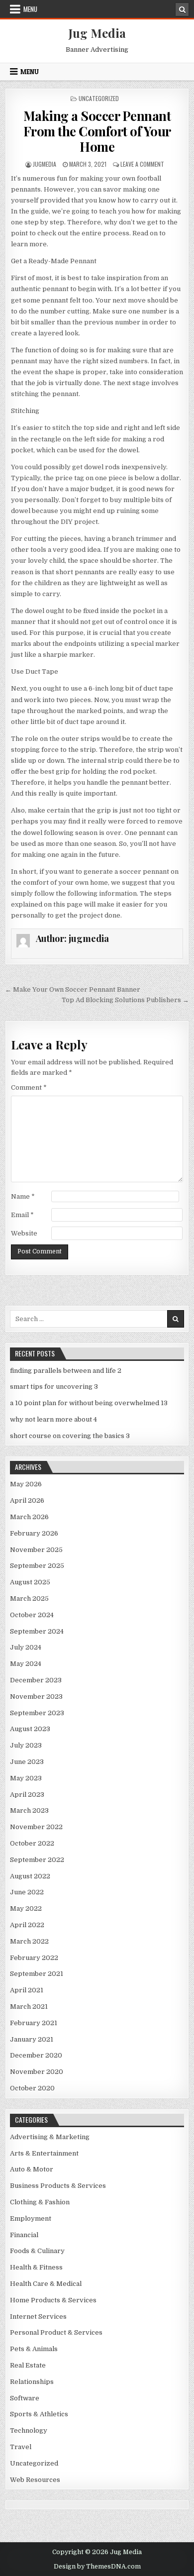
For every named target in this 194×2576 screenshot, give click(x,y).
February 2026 (34, 1533)
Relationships (32, 2382)
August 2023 (30, 1729)
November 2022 (36, 1827)
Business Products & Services (58, 2186)
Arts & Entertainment (44, 2153)
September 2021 (37, 1974)
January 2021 (32, 2039)
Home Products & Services (53, 2300)
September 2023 (37, 1713)
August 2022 (30, 1876)
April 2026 (27, 1500)
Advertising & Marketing (50, 2137)
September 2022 (37, 1860)
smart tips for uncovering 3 (54, 1387)
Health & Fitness (36, 2267)
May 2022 (26, 1908)
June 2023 (27, 1762)
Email (22, 1215)
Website (24, 1233)
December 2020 (36, 2055)
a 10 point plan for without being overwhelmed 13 (89, 1403)
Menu (30, 9)
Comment (29, 1087)
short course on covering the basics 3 (70, 1436)
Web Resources (35, 2480)
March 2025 (29, 1598)
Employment (31, 2218)
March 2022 (29, 1941)
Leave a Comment (142, 164)
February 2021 (34, 2023)
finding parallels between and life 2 (66, 1371)
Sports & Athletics (39, 2414)
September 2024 (37, 1631)
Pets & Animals (34, 2349)
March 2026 (29, 1517)
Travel (21, 2447)
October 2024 (32, 1615)
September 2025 (37, 1566)
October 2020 (32, 2088)
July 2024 (26, 1647)
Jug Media (97, 33)
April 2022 (27, 1925)
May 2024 (26, 1664)
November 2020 (37, 2072)
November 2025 (36, 1550)
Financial (24, 2235)
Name (23, 1196)
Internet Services (38, 2317)
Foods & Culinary (37, 2251)
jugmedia (45, 164)
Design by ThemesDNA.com (97, 2567)
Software (25, 2398)
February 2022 (34, 1958)
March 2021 (29, 2007)
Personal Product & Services (56, 2332)
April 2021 (27, 1990)
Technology (29, 2430)
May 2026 (26, 1484)
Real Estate (28, 2365)
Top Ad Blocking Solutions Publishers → (125, 1000)
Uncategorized (99, 98)
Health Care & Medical (46, 2284)
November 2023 (36, 1697)
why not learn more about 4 (53, 1419)
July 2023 (26, 1745)
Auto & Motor (32, 2169)
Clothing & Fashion (40, 2202)
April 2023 (27, 1795)
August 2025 (30, 1582)
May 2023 (26, 1778)
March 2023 (29, 1810)
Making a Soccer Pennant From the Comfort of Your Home (97, 131)
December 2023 (36, 1680)
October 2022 (32, 1843)
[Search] (182, 9)
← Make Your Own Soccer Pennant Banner (73, 989)
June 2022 (27, 1892)
